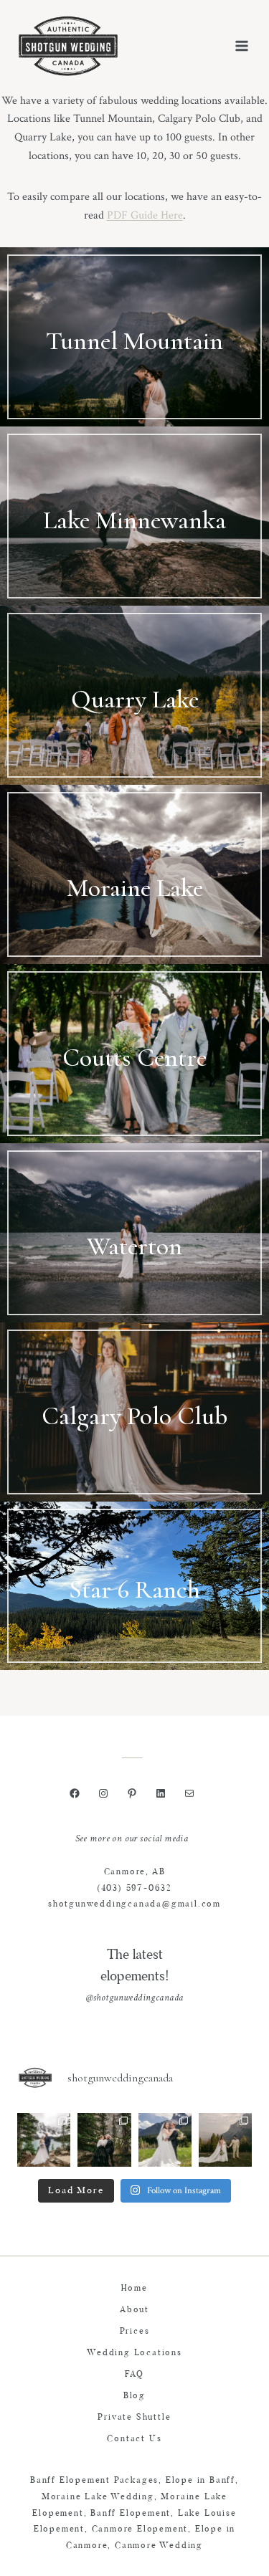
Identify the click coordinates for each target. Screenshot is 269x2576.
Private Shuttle (134, 2418)
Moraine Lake (135, 888)
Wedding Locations (134, 2353)
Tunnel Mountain (134, 341)
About (134, 2310)
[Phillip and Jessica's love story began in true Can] (44, 2139)
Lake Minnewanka (134, 520)
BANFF (134, 377)
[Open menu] (241, 46)
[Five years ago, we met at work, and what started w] (104, 2139)
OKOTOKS (135, 1452)
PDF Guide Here (145, 215)
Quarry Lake (135, 699)
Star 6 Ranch (134, 1589)
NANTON (135, 1094)
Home (134, 2289)
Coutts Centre (134, 1058)
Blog (134, 2396)
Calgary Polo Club (134, 1416)
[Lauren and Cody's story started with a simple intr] (165, 2139)
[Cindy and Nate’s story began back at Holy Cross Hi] (225, 2139)
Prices (135, 2332)
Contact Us (134, 2439)
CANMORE (134, 735)
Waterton (134, 1246)
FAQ (134, 2375)
